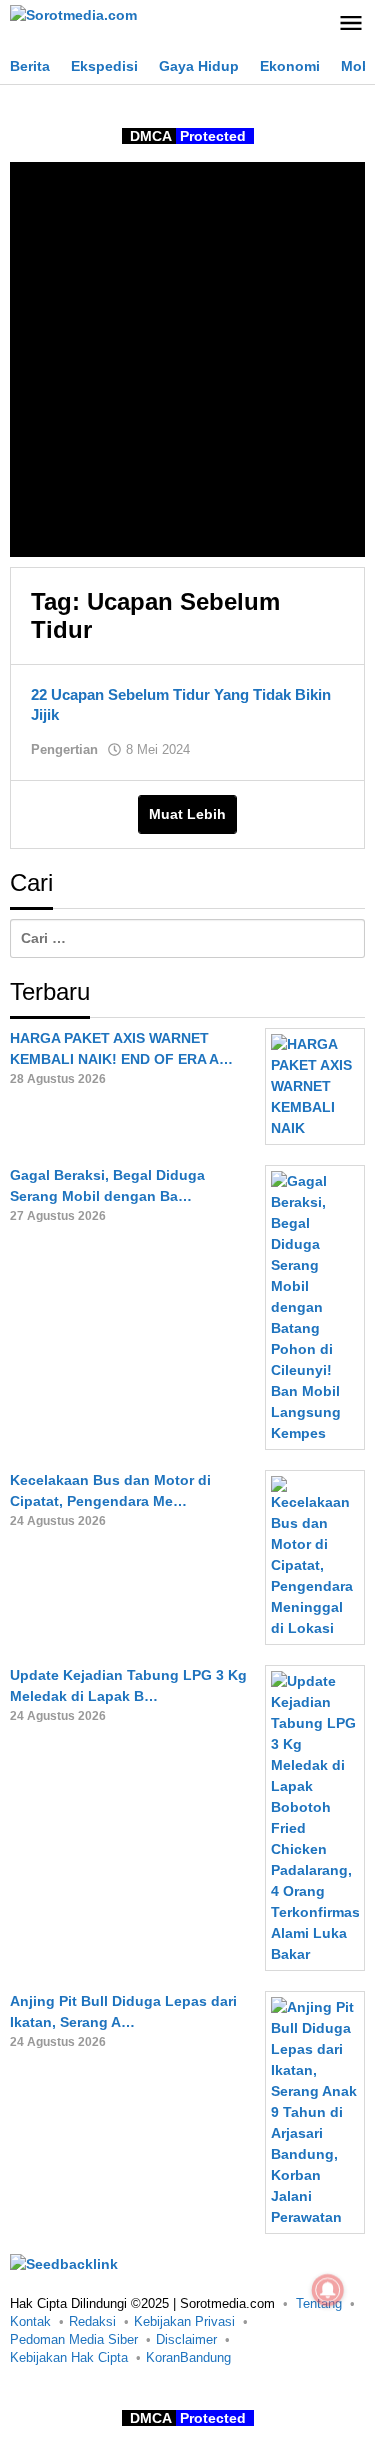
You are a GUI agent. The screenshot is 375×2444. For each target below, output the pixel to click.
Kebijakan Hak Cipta (69, 2357)
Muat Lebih (187, 814)
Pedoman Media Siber (74, 2339)
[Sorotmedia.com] (73, 14)
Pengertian (64, 749)
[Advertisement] (187, 359)
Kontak (30, 2321)
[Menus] (351, 24)
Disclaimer (186, 2339)
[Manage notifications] (328, 2290)
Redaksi (92, 2321)
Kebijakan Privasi (184, 2321)
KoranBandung (188, 2357)
